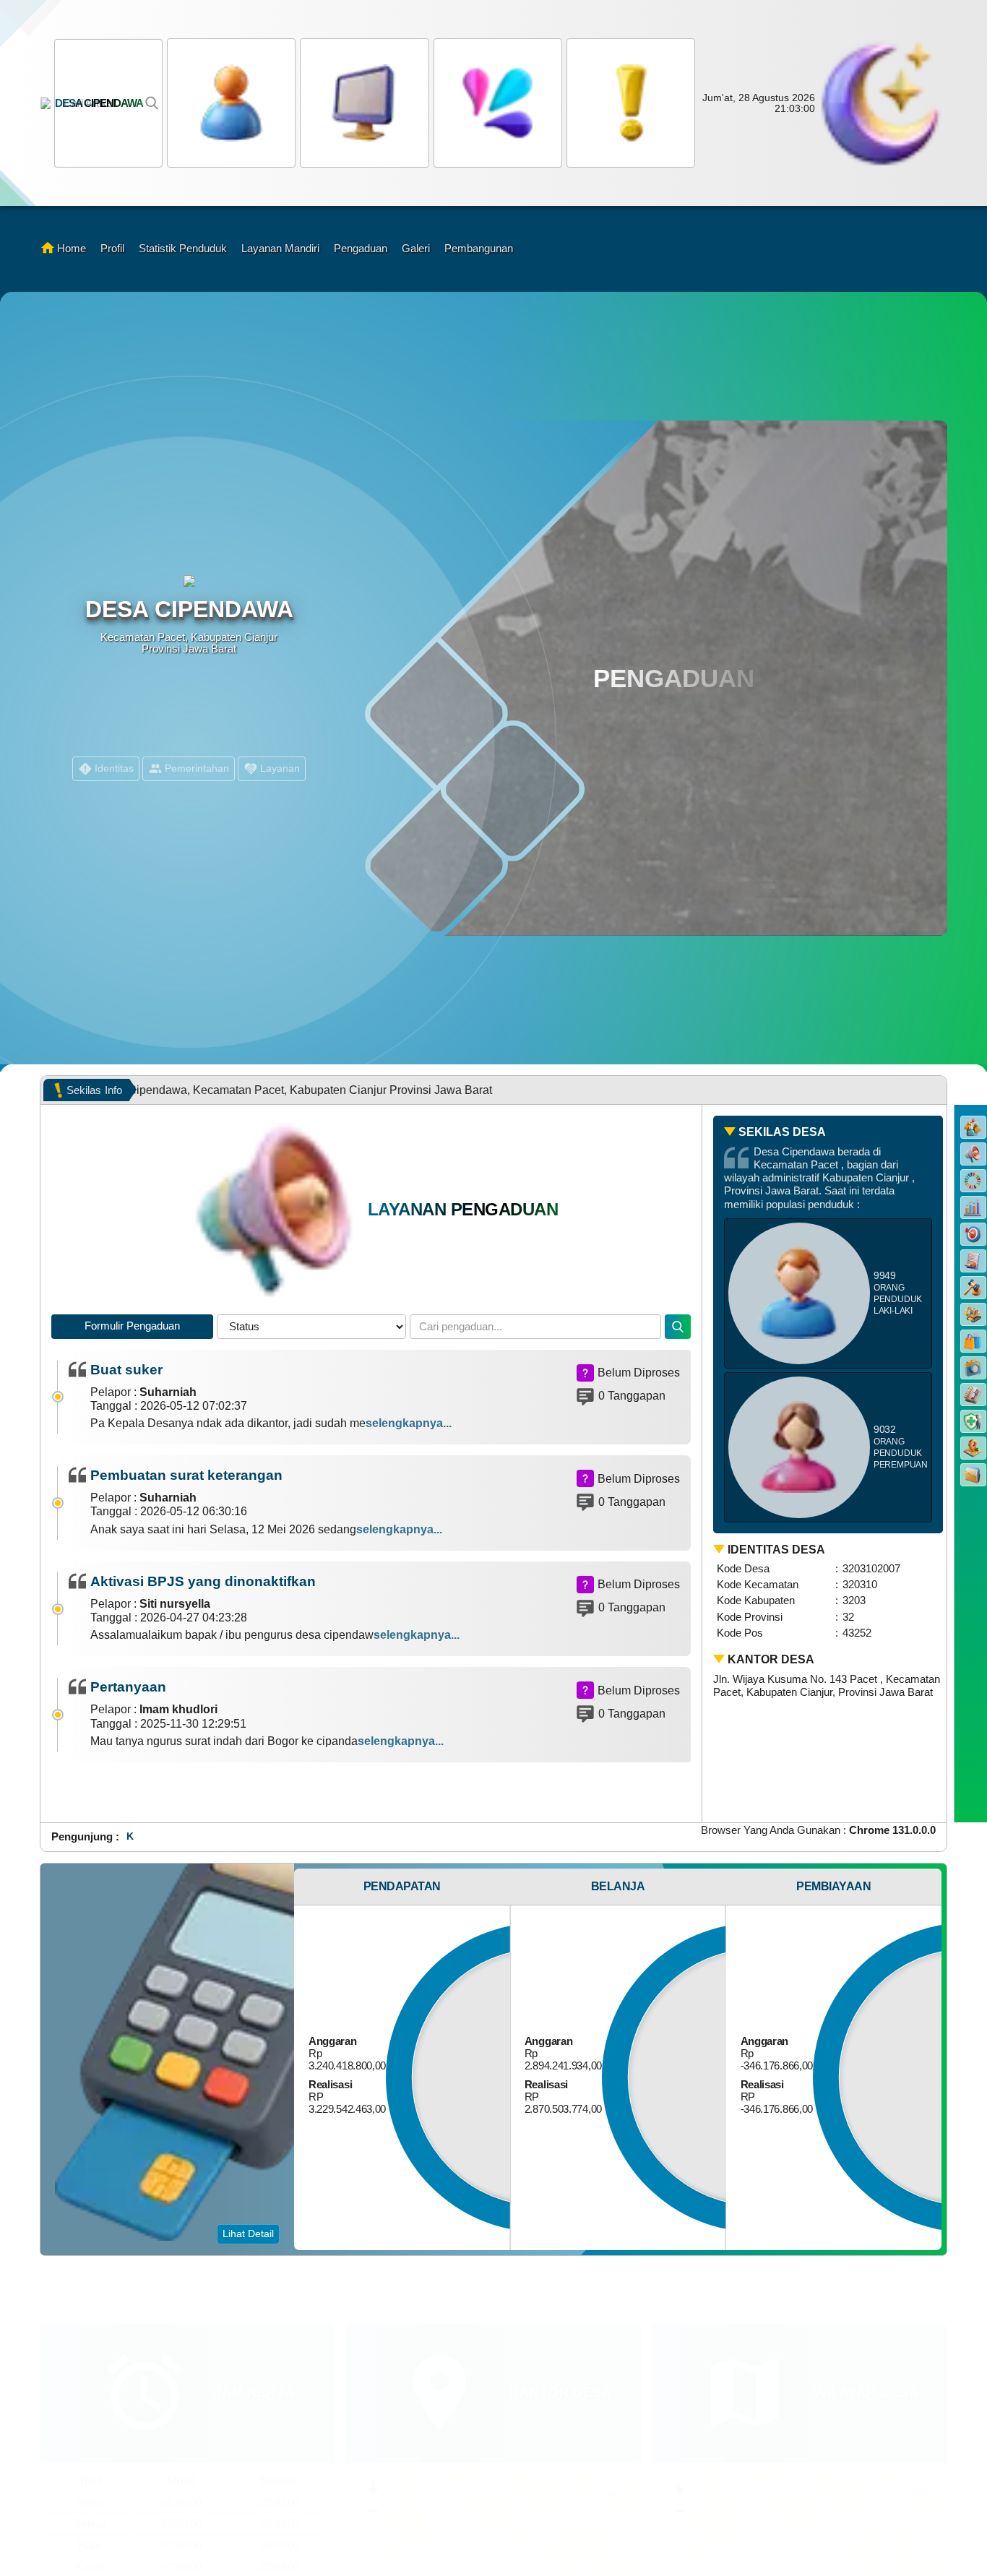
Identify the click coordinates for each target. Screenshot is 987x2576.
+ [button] (373, 2433)
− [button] (373, 2454)
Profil (112, 248)
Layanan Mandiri (280, 248)
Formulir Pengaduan (132, 1326)
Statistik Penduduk (183, 248)
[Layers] (614, 2433)
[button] (496, 103)
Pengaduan (361, 248)
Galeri (416, 248)
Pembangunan (479, 248)
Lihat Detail (248, 2233)
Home (72, 248)
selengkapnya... (409, 1423)
